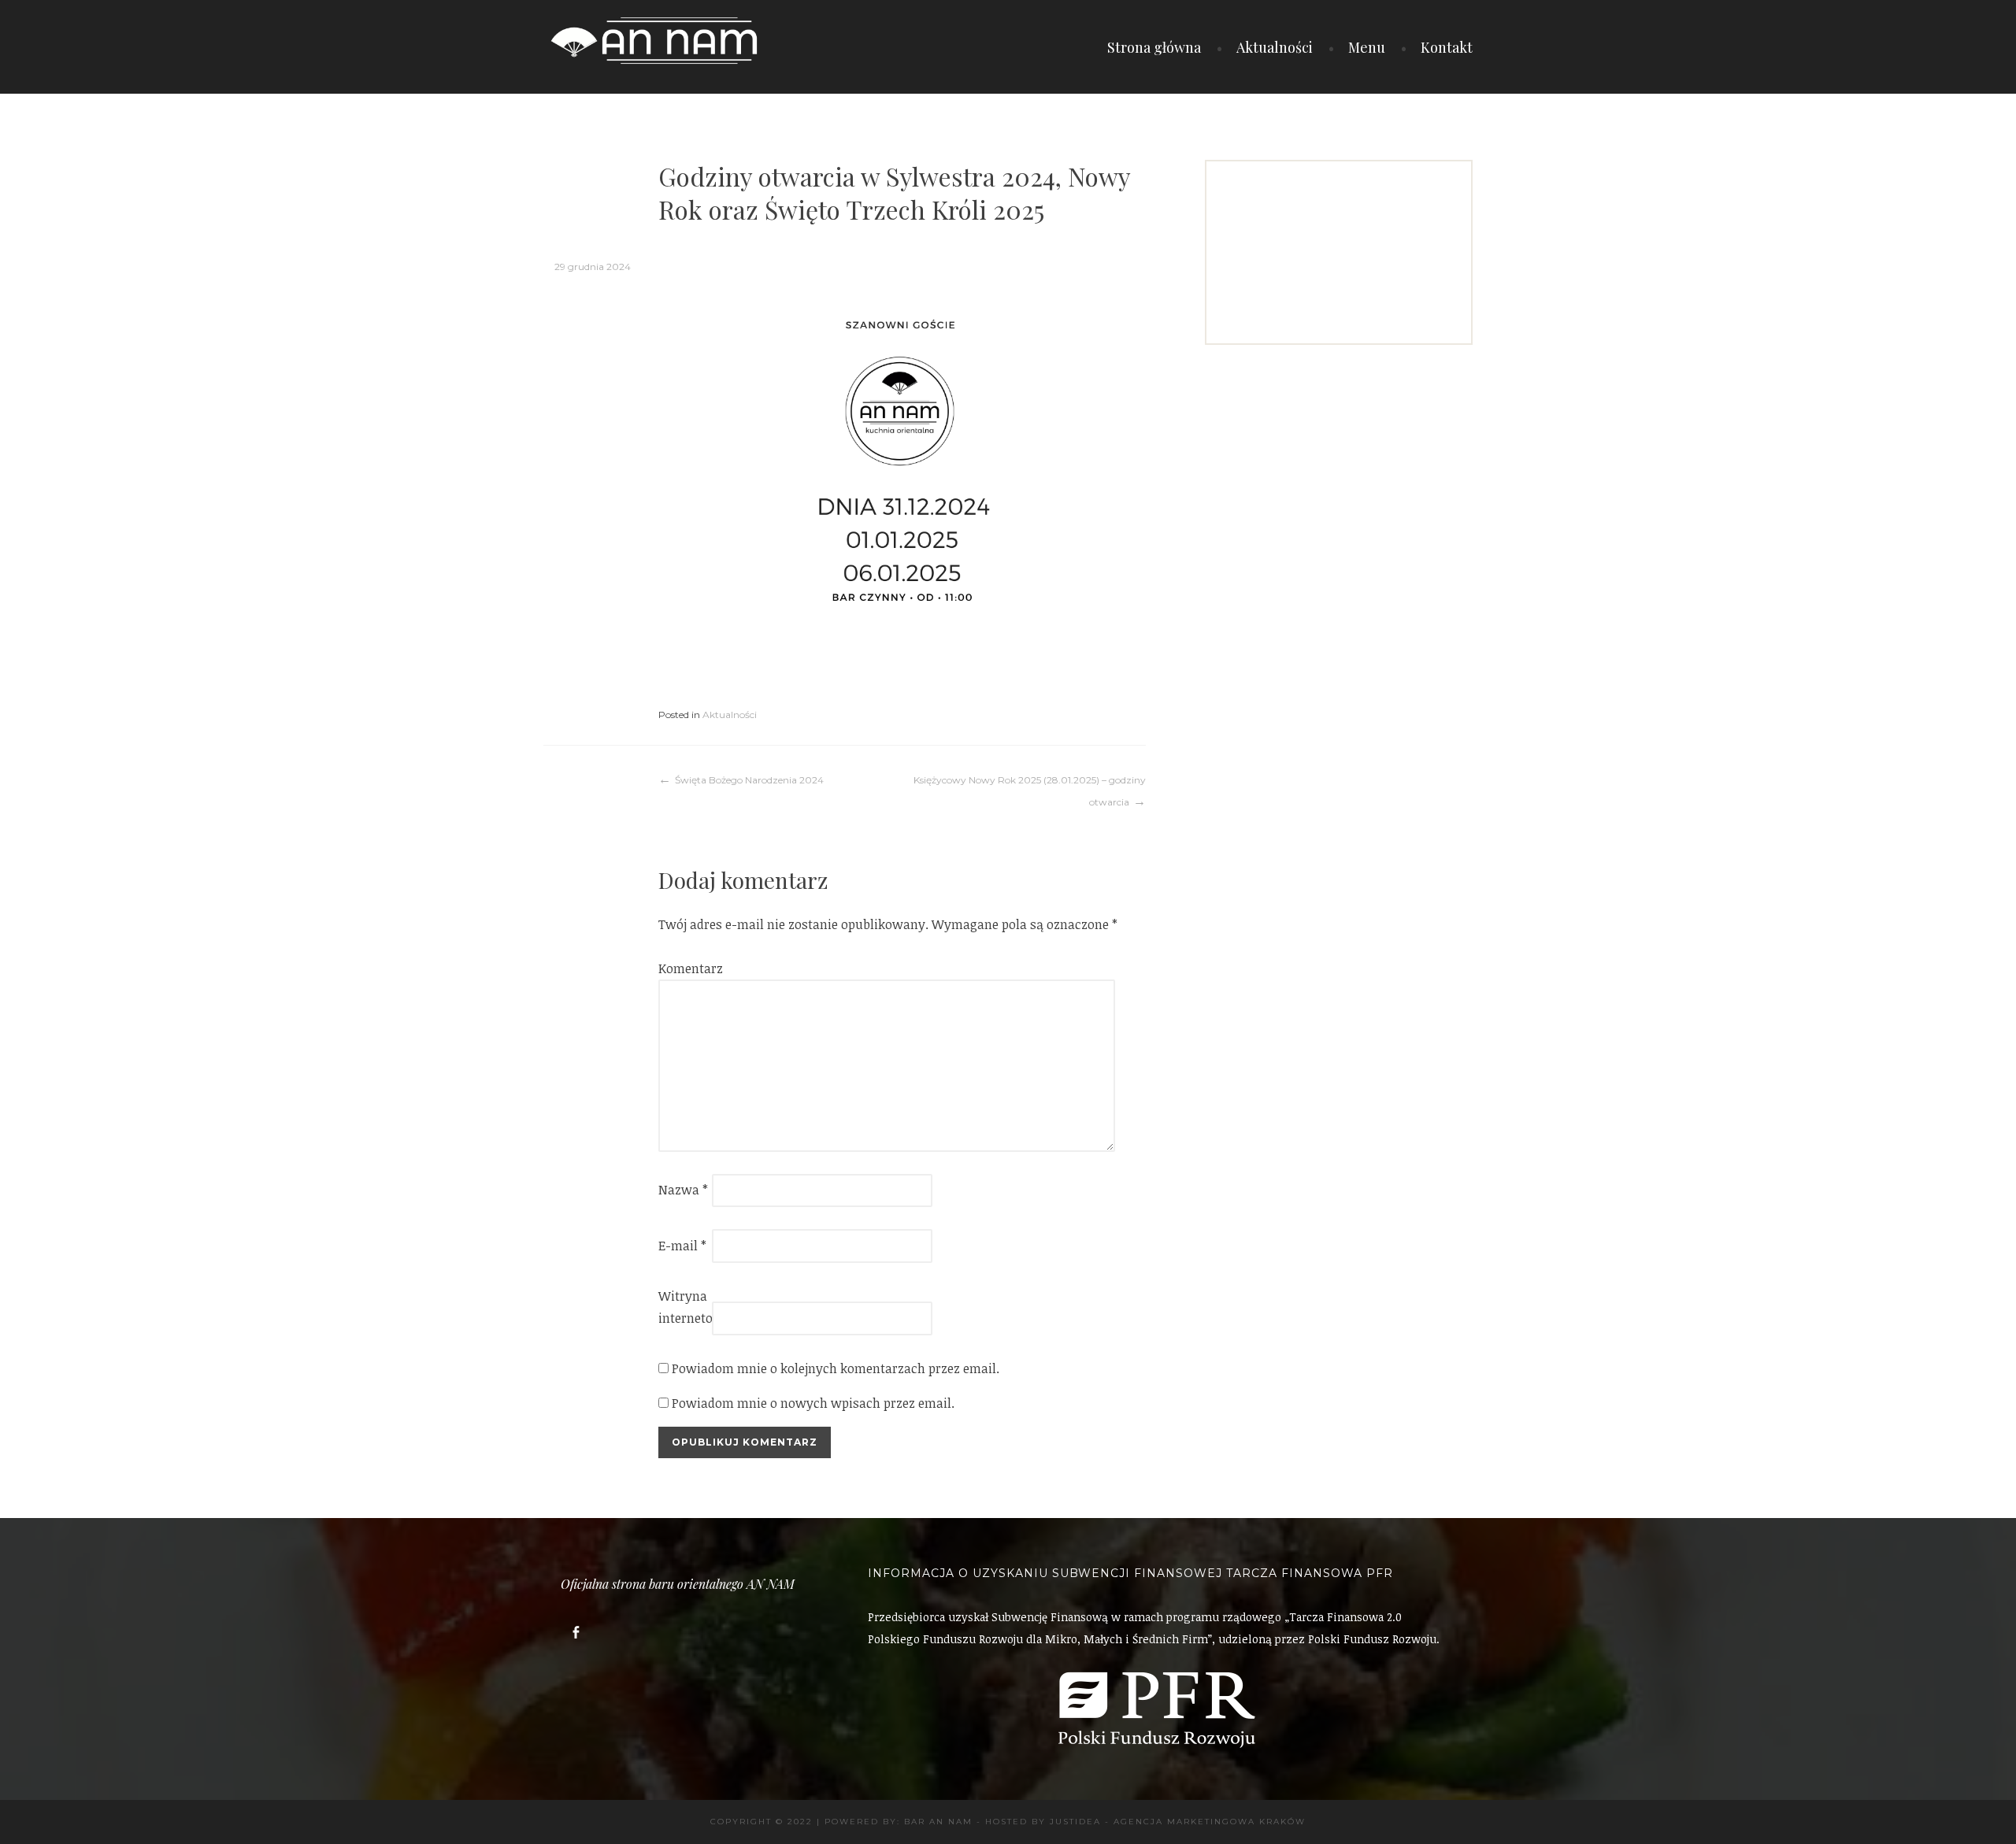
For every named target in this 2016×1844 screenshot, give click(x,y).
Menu (1367, 47)
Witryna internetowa (684, 1307)
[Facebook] (576, 1633)
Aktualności (1275, 47)
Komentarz (684, 968)
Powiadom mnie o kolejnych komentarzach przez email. (836, 1368)
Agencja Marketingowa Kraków (1210, 1822)
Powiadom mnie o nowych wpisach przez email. (813, 1403)
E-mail (682, 1246)
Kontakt (1447, 47)
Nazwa (683, 1190)
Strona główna (1154, 47)
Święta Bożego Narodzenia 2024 (749, 780)
